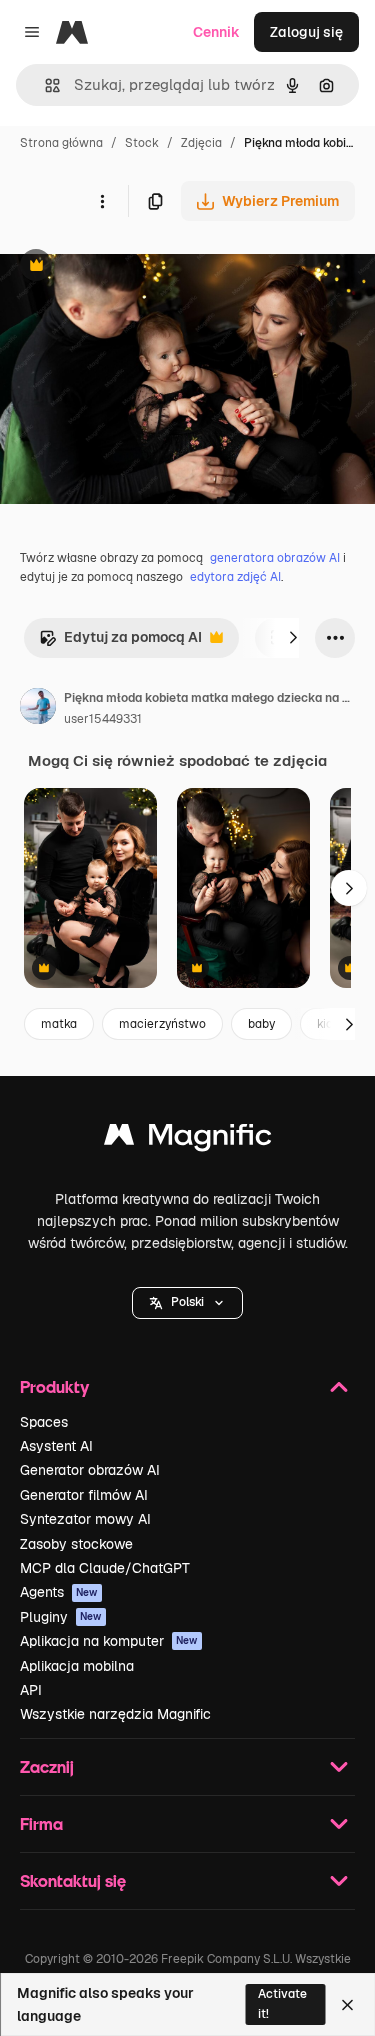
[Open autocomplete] (44, 85)
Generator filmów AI (84, 1495)
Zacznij (47, 1766)
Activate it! (282, 2003)
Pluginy (61, 1617)
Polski (187, 1302)
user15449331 (103, 719)
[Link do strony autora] (38, 709)
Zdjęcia (201, 143)
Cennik (216, 32)
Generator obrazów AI (90, 1470)
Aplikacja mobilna (77, 1666)
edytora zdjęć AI (235, 577)
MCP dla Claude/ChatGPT (105, 1568)
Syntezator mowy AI (85, 1519)
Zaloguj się (306, 32)
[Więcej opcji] (102, 201)
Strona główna (61, 143)
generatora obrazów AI (275, 558)
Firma (41, 1823)
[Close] (347, 2005)
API (31, 1690)
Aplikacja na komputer (109, 1641)
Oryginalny (138, 267)
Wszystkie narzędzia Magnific (115, 1714)
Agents (59, 1592)
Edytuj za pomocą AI (120, 642)
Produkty (54, 1386)
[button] (187, 1303)
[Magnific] (188, 1139)
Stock (142, 143)
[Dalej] (293, 638)
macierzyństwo (162, 1024)
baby (261, 1024)
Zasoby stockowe (76, 1544)
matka (59, 1024)
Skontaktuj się (73, 1880)
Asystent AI (56, 1446)
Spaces (44, 1422)
